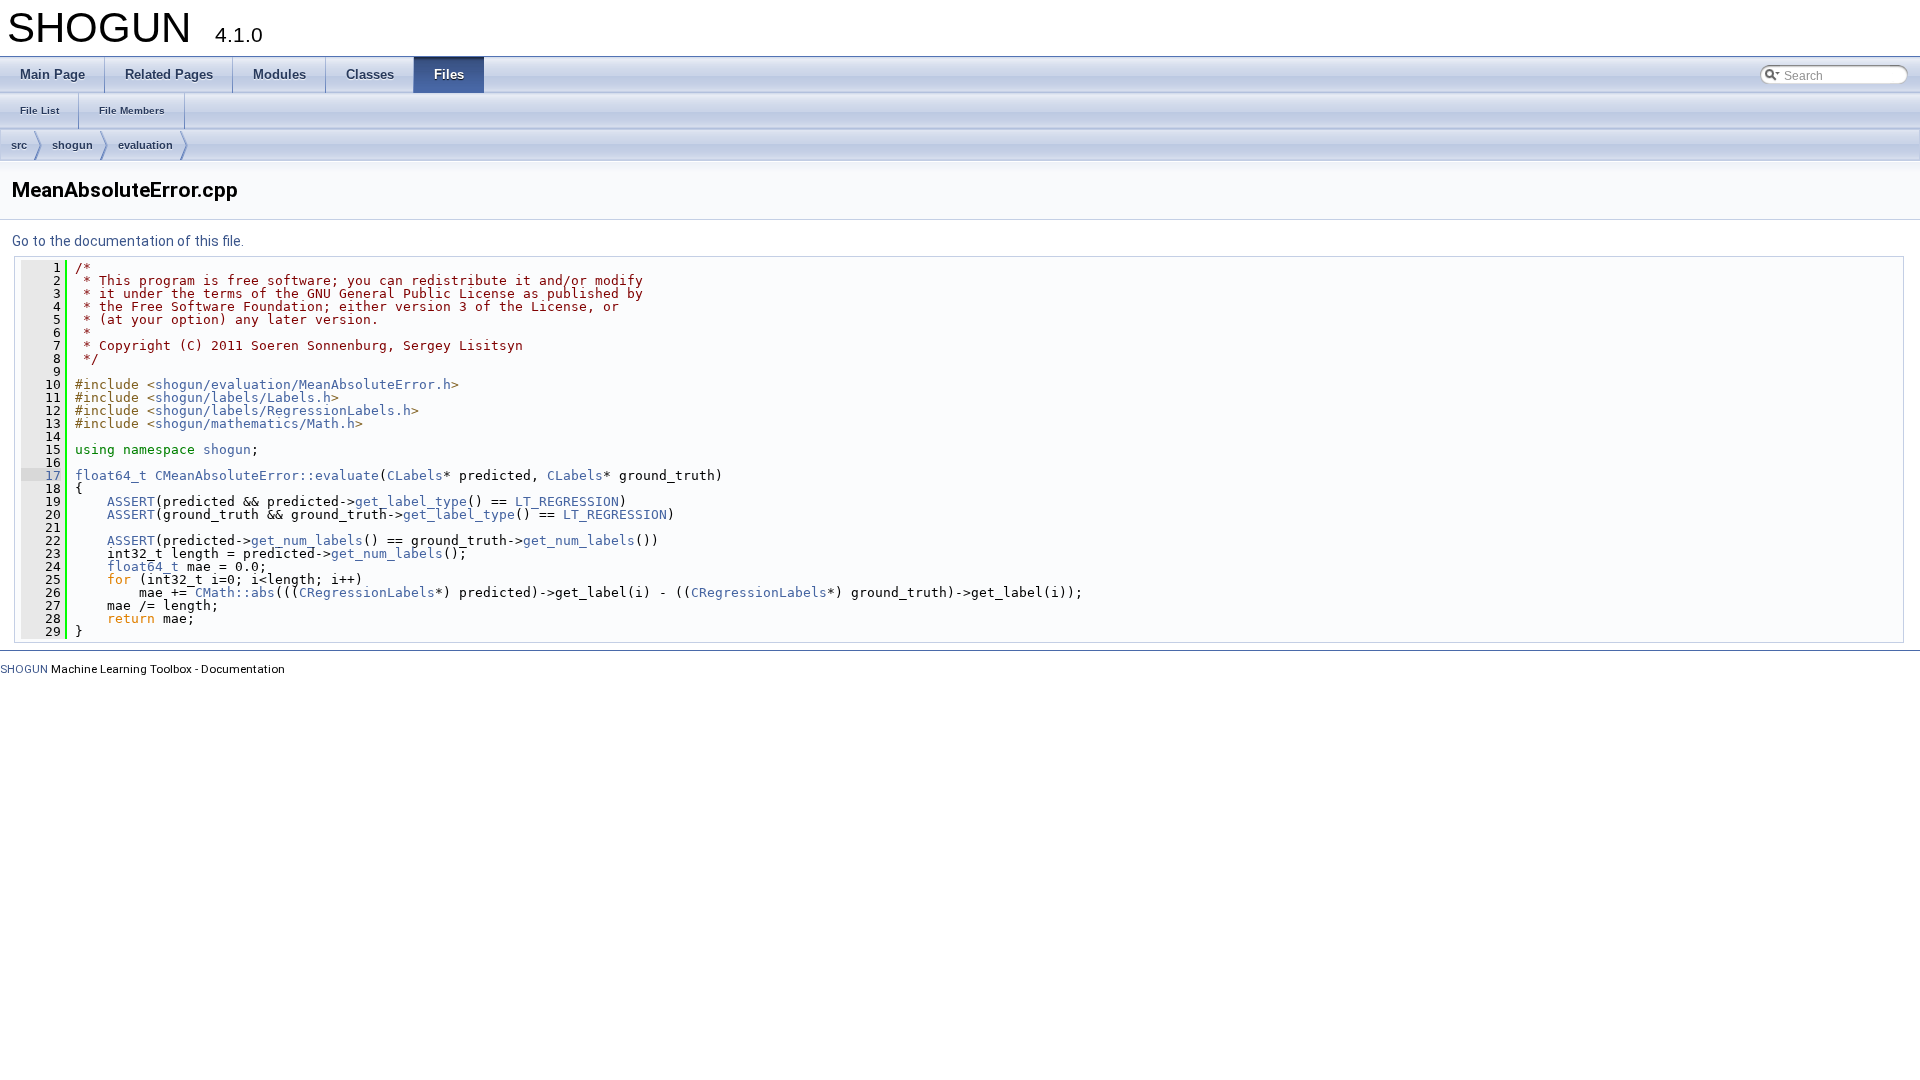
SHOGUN (24, 669)
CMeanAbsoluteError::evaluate (267, 475)
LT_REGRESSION (567, 501)
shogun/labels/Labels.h (243, 397)
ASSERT (131, 501)
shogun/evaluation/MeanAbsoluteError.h (303, 384)
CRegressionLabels (367, 592)
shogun (72, 145)
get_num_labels (307, 540)
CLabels (415, 475)
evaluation (145, 145)
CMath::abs (235, 592)
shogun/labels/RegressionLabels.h (283, 410)
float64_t (111, 475)
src (19, 145)
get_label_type (411, 501)
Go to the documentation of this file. (128, 241)
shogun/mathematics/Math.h (255, 423)
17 (41, 475)
